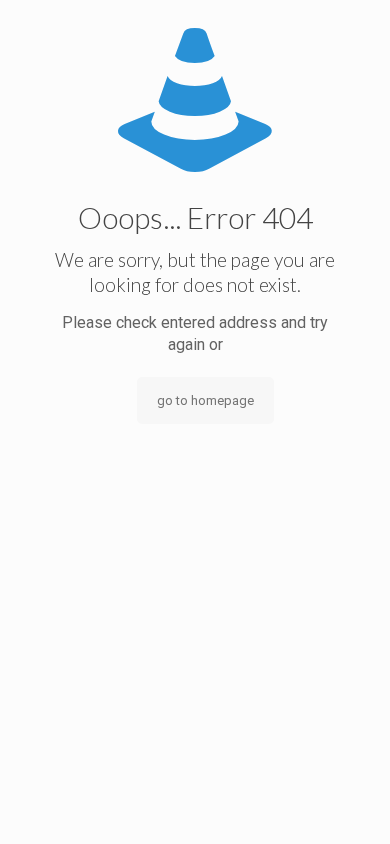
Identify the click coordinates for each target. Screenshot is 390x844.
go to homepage (205, 400)
